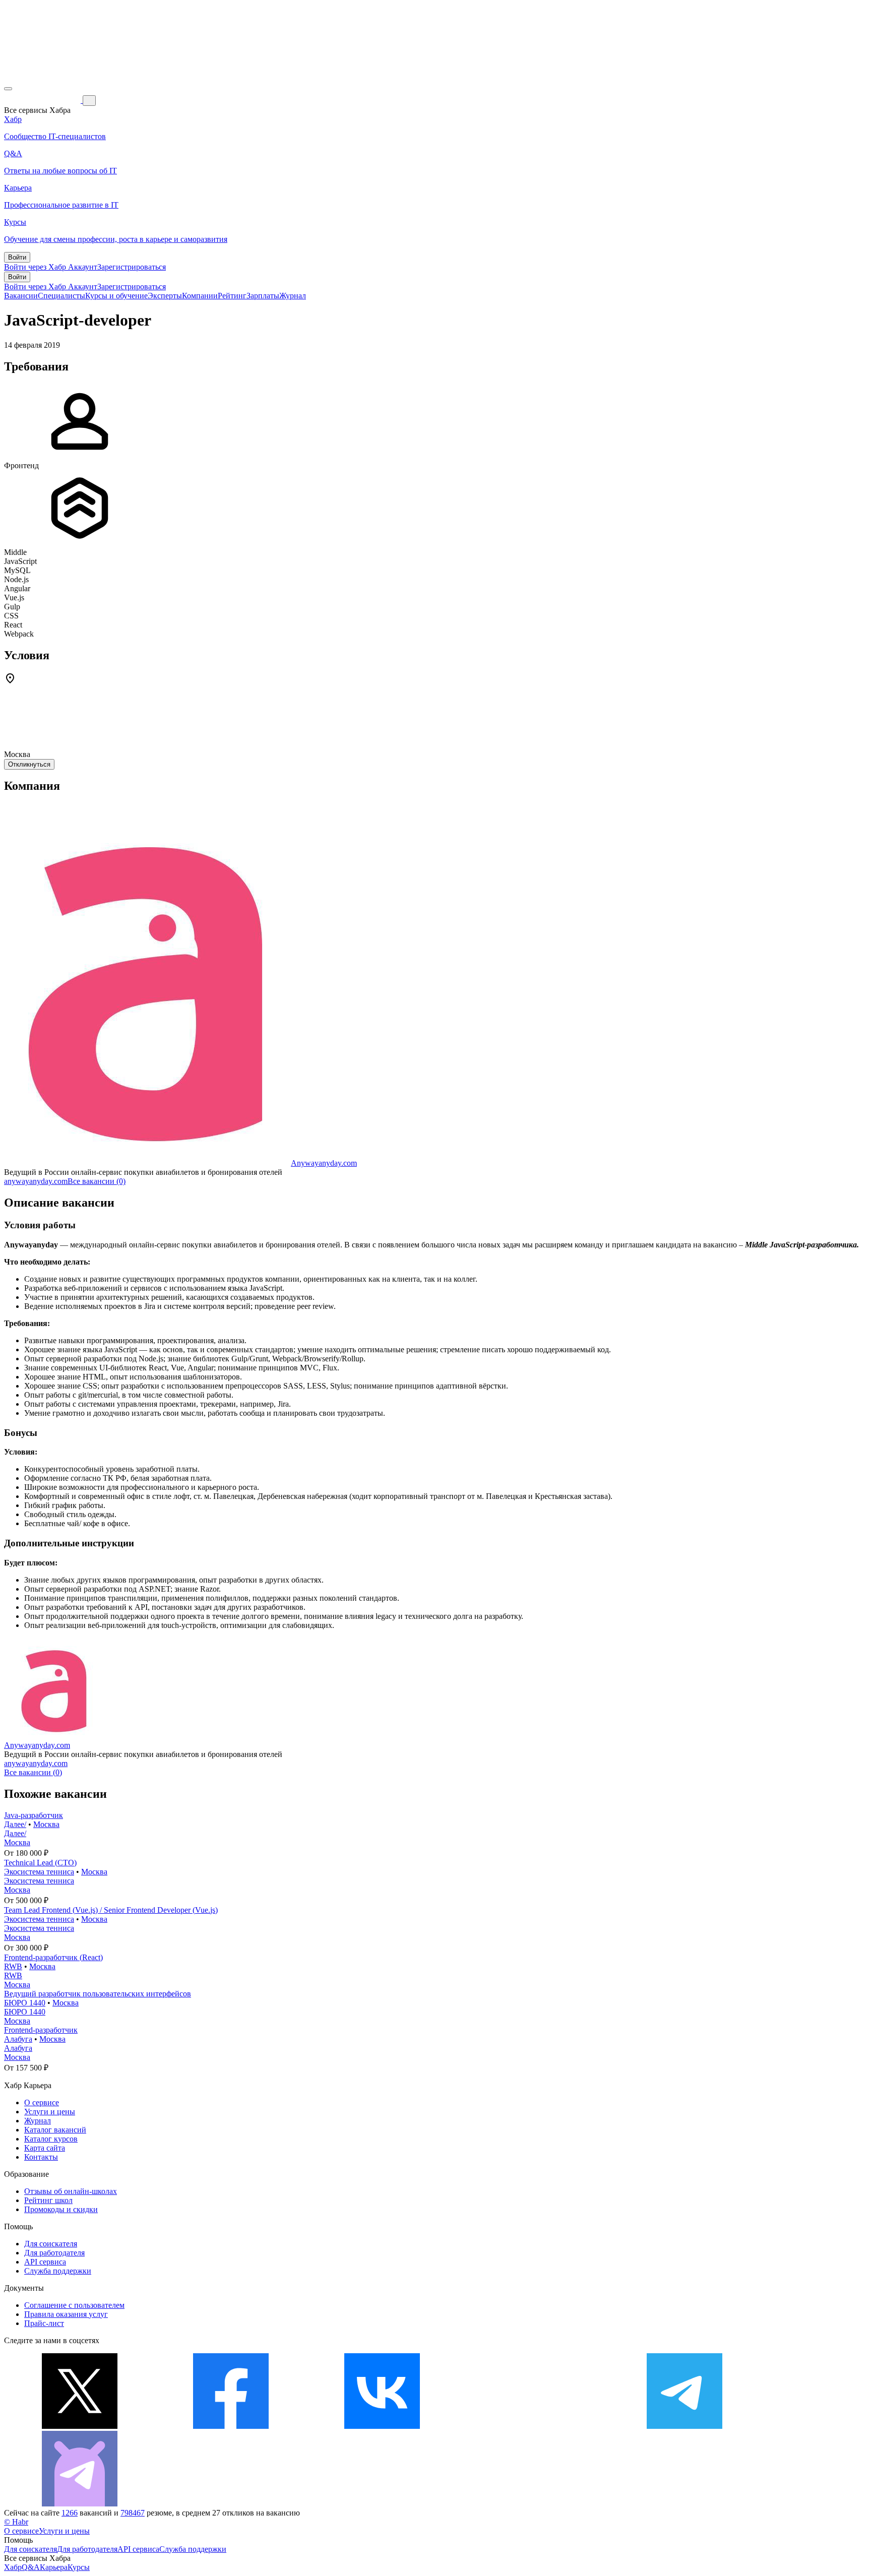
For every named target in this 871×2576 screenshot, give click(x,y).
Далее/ (15, 1824)
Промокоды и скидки (61, 2209)
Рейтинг (232, 296)
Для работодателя (54, 2253)
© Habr (16, 2522)
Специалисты (61, 296)
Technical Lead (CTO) (40, 1863)
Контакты (41, 2157)
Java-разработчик (34, 1815)
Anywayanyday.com (324, 1163)
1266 (70, 2513)
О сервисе (42, 2102)
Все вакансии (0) (97, 1181)
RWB (13, 1966)
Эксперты (165, 296)
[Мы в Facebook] (231, 2426)
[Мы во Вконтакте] (382, 2426)
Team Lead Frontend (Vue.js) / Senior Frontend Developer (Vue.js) (111, 1910)
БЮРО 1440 (25, 2003)
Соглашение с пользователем (74, 2305)
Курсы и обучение (116, 296)
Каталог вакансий (55, 2130)
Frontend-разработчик (41, 2030)
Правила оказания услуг (66, 2314)
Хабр (13, 2567)
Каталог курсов (51, 2139)
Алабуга (18, 2039)
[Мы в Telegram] (685, 2426)
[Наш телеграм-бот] (80, 2504)
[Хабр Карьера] (43, 100)
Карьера (54, 2567)
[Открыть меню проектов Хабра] (8, 89)
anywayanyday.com (36, 1181)
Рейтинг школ (48, 2200)
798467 (133, 2513)
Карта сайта (45, 2148)
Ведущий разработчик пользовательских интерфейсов (98, 1994)
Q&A (31, 2567)
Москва (46, 1824)
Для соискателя (51, 2244)
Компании (200, 296)
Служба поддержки (58, 2271)
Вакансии (21, 296)
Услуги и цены (50, 2112)
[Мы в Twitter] (80, 2426)
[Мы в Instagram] (533, 2426)
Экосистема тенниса (39, 1872)
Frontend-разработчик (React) (53, 1957)
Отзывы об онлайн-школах (71, 2191)
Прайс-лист (44, 2323)
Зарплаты (263, 296)
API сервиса (45, 2262)
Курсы (79, 2567)
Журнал (293, 296)
